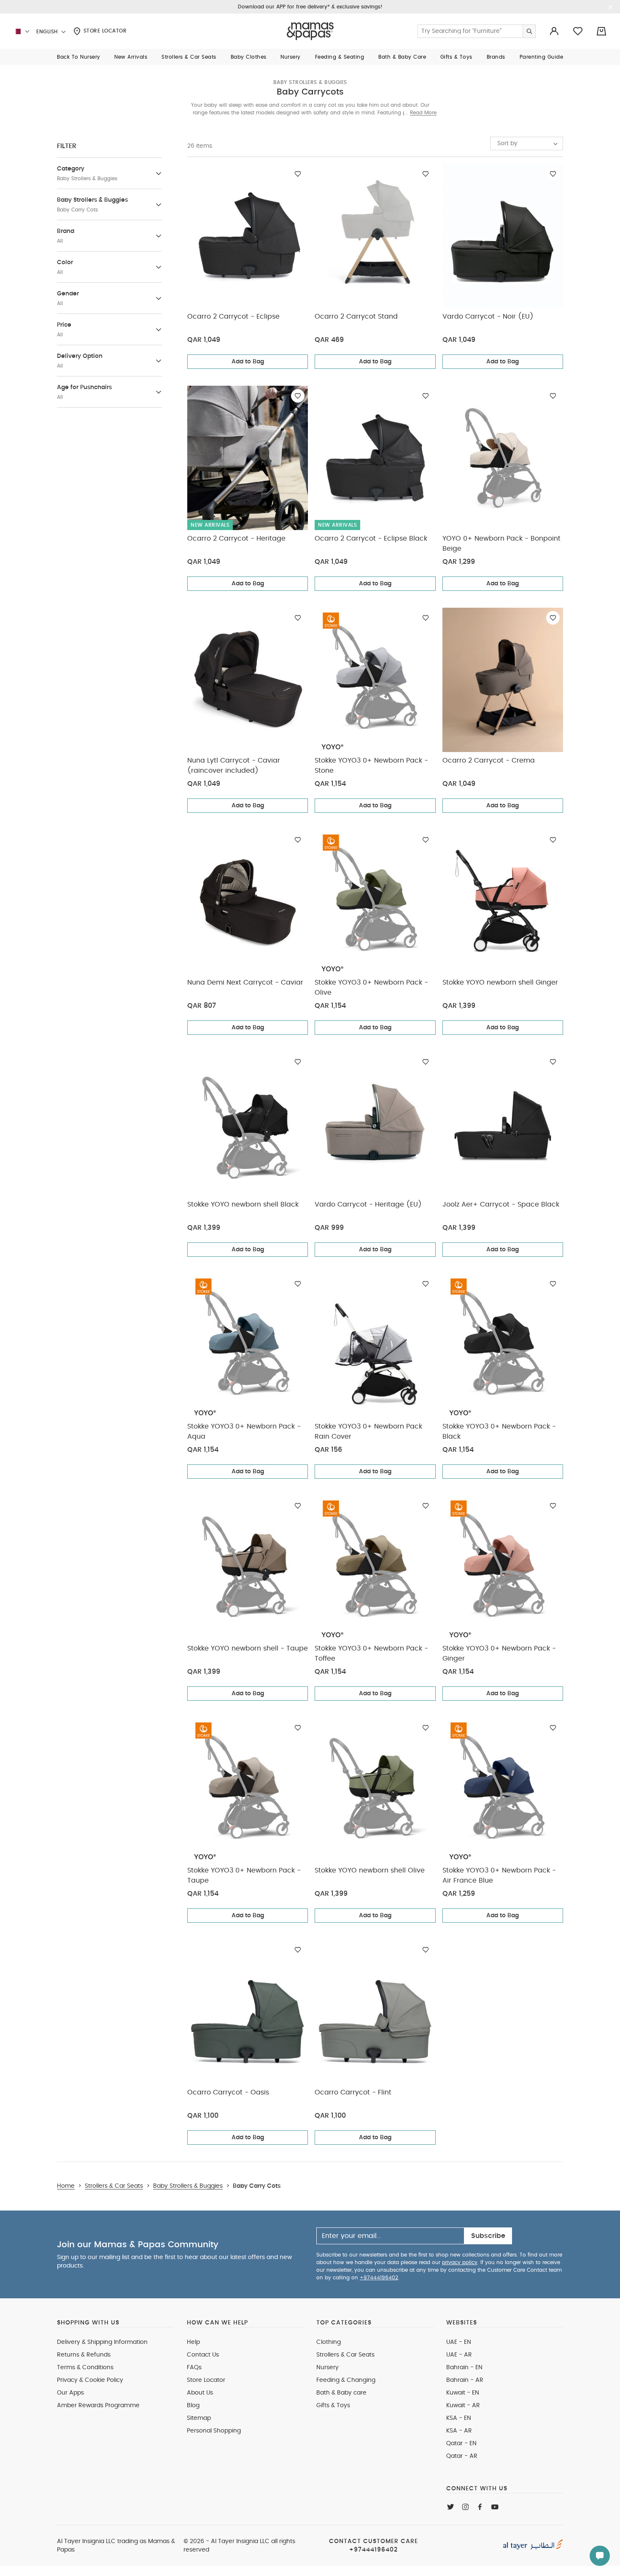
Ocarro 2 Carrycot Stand (356, 317)
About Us (200, 2393)
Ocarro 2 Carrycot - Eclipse (233, 317)
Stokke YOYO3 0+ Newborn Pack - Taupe (244, 1875)
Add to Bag (248, 362)
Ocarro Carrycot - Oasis (228, 2092)
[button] (79, 57)
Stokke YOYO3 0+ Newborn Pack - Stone (371, 766)
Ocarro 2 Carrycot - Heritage (236, 538)
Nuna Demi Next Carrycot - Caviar (245, 982)
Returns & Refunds (84, 2355)
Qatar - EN (461, 2443)
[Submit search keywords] (529, 31)
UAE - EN (459, 2342)
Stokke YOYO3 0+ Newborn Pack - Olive (371, 988)
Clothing (329, 2342)
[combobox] (527, 143)
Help (193, 2342)
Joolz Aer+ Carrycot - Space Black (501, 1204)
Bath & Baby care (341, 2393)
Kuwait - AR (463, 2406)
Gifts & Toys (333, 2406)
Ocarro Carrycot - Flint (353, 2092)
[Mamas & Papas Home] (310, 31)
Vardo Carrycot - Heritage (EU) (368, 1204)
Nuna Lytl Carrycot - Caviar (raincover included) (234, 766)
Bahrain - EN (464, 2368)
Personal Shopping (214, 2431)
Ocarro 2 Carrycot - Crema (489, 760)
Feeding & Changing (346, 2380)
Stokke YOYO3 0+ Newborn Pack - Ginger (499, 1653)
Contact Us (203, 2355)
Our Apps (70, 2393)
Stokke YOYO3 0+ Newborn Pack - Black (499, 1431)
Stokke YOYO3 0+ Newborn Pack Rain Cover (368, 1431)
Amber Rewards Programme (98, 2406)
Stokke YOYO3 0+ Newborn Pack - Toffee (371, 1653)
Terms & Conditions (85, 2368)
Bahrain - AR (465, 2380)
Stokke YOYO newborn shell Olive (370, 1870)
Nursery (328, 2368)
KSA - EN (459, 2418)
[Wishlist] (298, 174)
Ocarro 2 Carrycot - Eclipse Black (371, 538)
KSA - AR (459, 2431)
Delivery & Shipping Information (102, 2342)
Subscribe (488, 2236)
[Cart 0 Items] (601, 31)
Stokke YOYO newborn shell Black (243, 1204)
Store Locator (104, 31)
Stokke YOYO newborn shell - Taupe (248, 1648)
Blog (193, 2406)
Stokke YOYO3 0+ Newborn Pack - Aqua (244, 1431)
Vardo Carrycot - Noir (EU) (488, 317)
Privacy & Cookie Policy (90, 2380)
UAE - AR (459, 2355)
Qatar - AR (462, 2456)
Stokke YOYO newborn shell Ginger (500, 982)
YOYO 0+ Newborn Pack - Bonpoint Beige (501, 544)
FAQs (194, 2368)
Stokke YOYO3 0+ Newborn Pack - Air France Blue (499, 1875)
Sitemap (199, 2418)
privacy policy (460, 2262)
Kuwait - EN (463, 2393)
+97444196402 (379, 2278)
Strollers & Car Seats (345, 2355)
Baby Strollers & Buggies (310, 82)
